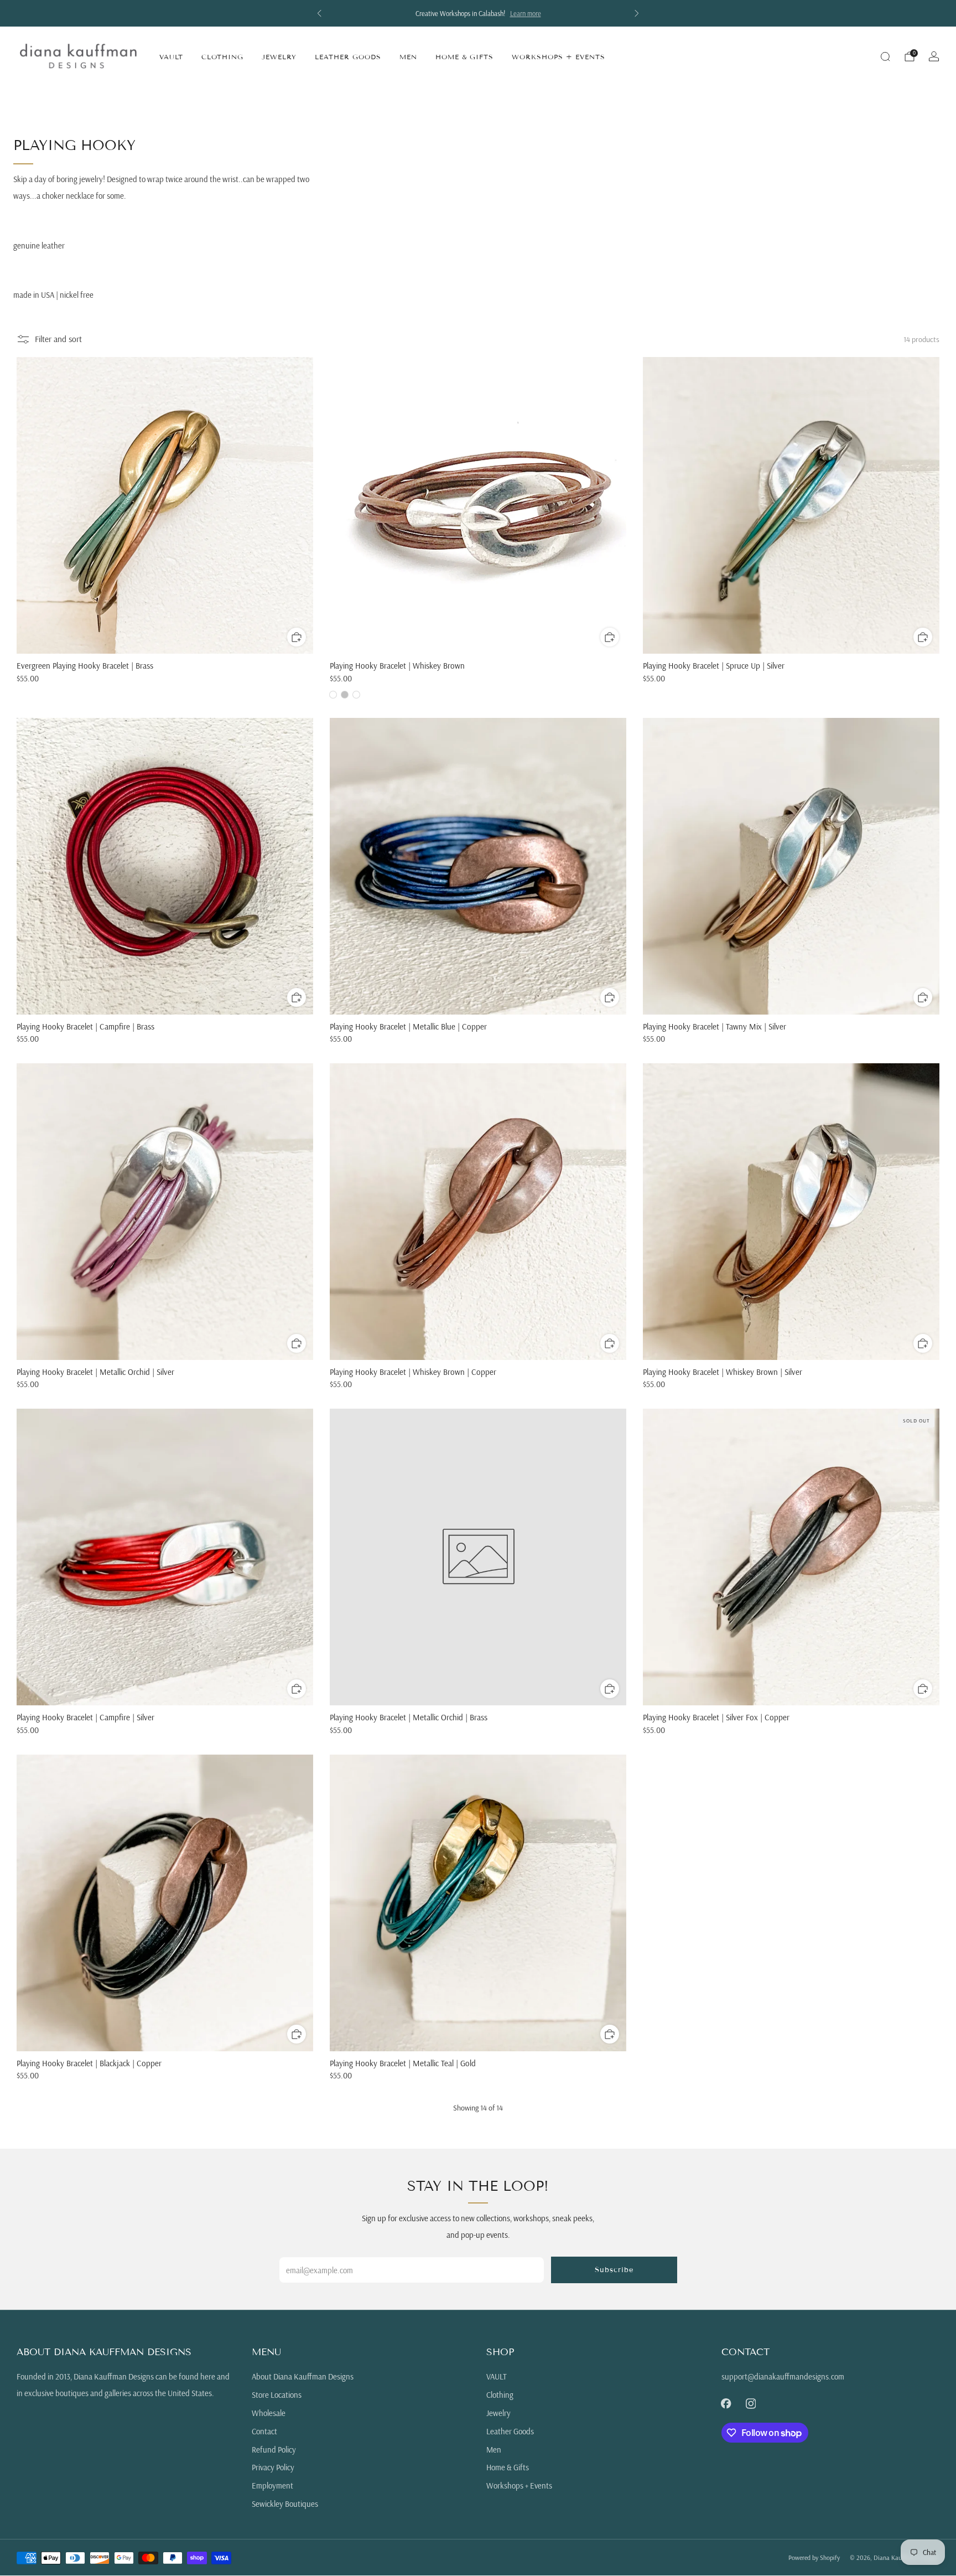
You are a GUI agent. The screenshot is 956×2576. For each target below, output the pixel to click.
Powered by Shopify (814, 2557)
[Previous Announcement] (319, 13)
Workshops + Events (558, 57)
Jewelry (279, 57)
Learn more (539, 13)
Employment (272, 2486)
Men (408, 57)
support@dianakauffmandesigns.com (783, 2376)
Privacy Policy (273, 2467)
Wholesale (269, 2413)
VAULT (171, 57)
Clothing (222, 57)
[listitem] (492, 13)
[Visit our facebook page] (726, 2404)
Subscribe (614, 2270)
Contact (264, 2431)
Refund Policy (274, 2450)
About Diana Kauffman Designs (303, 2376)
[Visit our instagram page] (751, 2404)
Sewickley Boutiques (285, 2504)
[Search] (885, 56)
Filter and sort (58, 339)
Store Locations (277, 2395)
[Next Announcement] (637, 13)
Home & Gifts (464, 57)
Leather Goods (348, 57)
